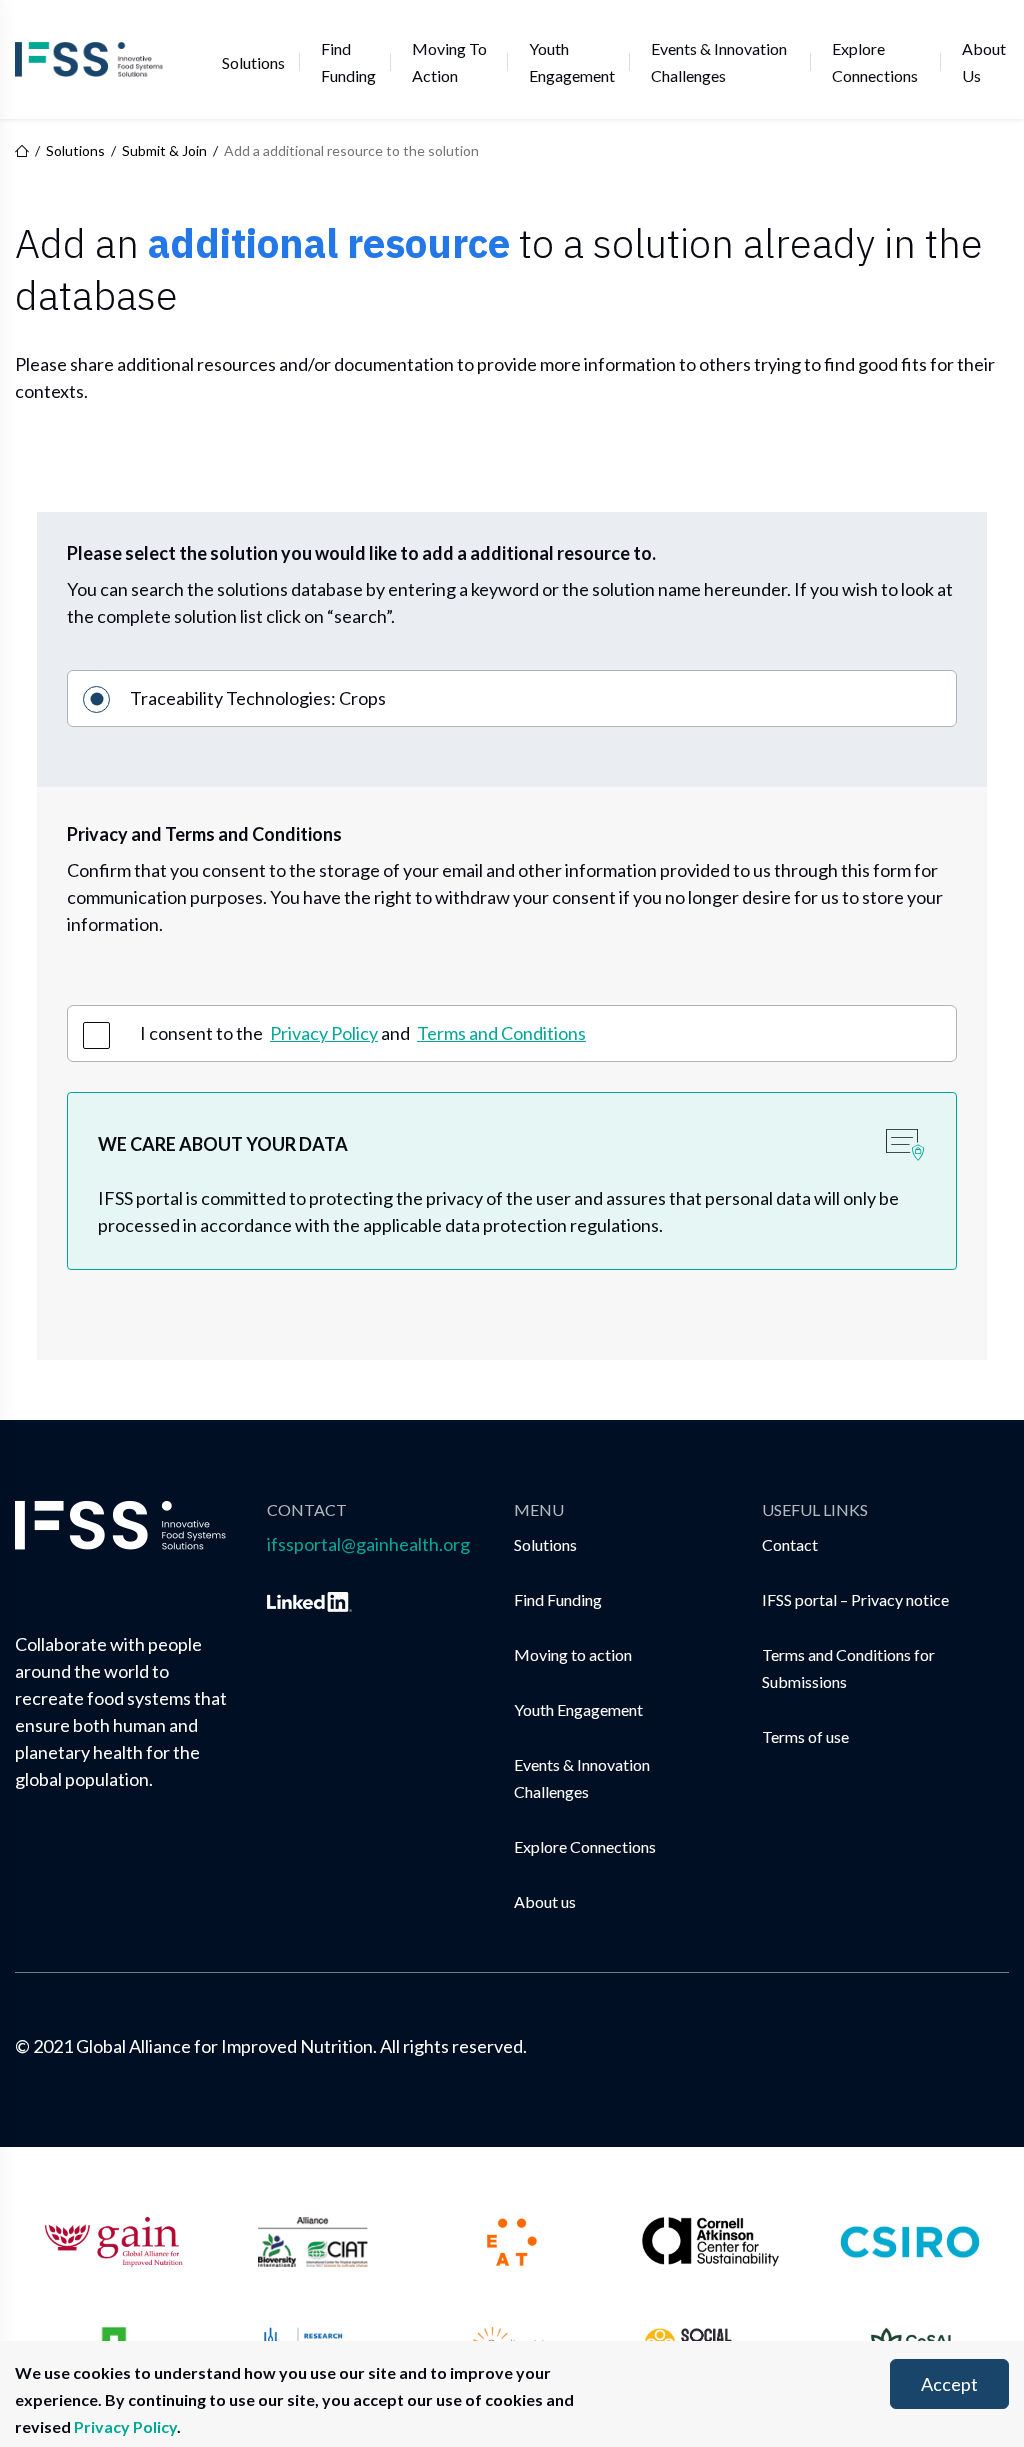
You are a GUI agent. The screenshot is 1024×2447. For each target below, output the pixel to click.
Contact (790, 1544)
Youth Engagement (572, 62)
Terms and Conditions (501, 1033)
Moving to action (449, 62)
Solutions (253, 62)
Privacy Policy (324, 1033)
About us (984, 62)
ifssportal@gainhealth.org (368, 1544)
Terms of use (805, 1736)
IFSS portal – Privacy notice (855, 1599)
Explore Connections (875, 62)
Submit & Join (164, 151)
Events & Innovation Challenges (719, 62)
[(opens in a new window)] (309, 1598)
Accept (949, 2384)
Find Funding (348, 62)
